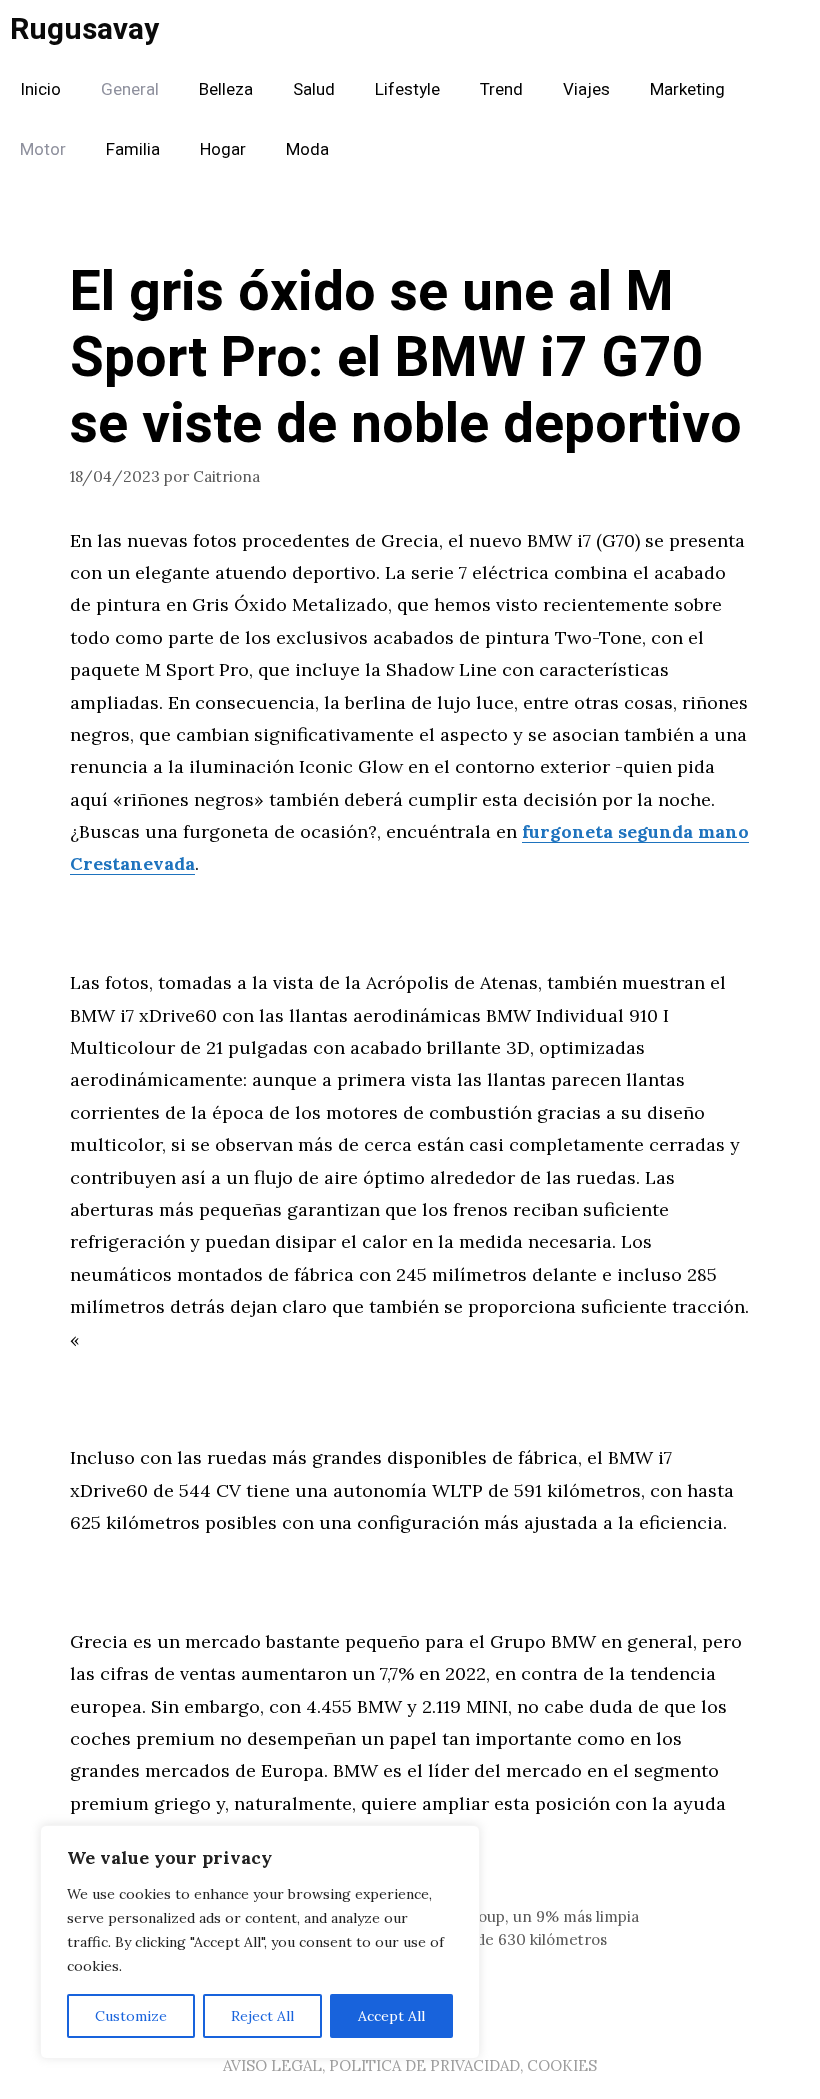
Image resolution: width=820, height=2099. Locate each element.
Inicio (40, 89)
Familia (133, 149)
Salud (314, 89)
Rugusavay (84, 30)
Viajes (586, 89)
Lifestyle (407, 89)
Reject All (262, 2016)
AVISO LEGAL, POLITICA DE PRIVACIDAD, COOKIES (410, 2065)
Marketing (687, 89)
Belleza (226, 89)
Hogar (223, 149)
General (130, 89)
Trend (501, 89)
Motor (43, 149)
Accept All (391, 2016)
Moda (307, 149)
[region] (260, 1942)
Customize (131, 2016)
